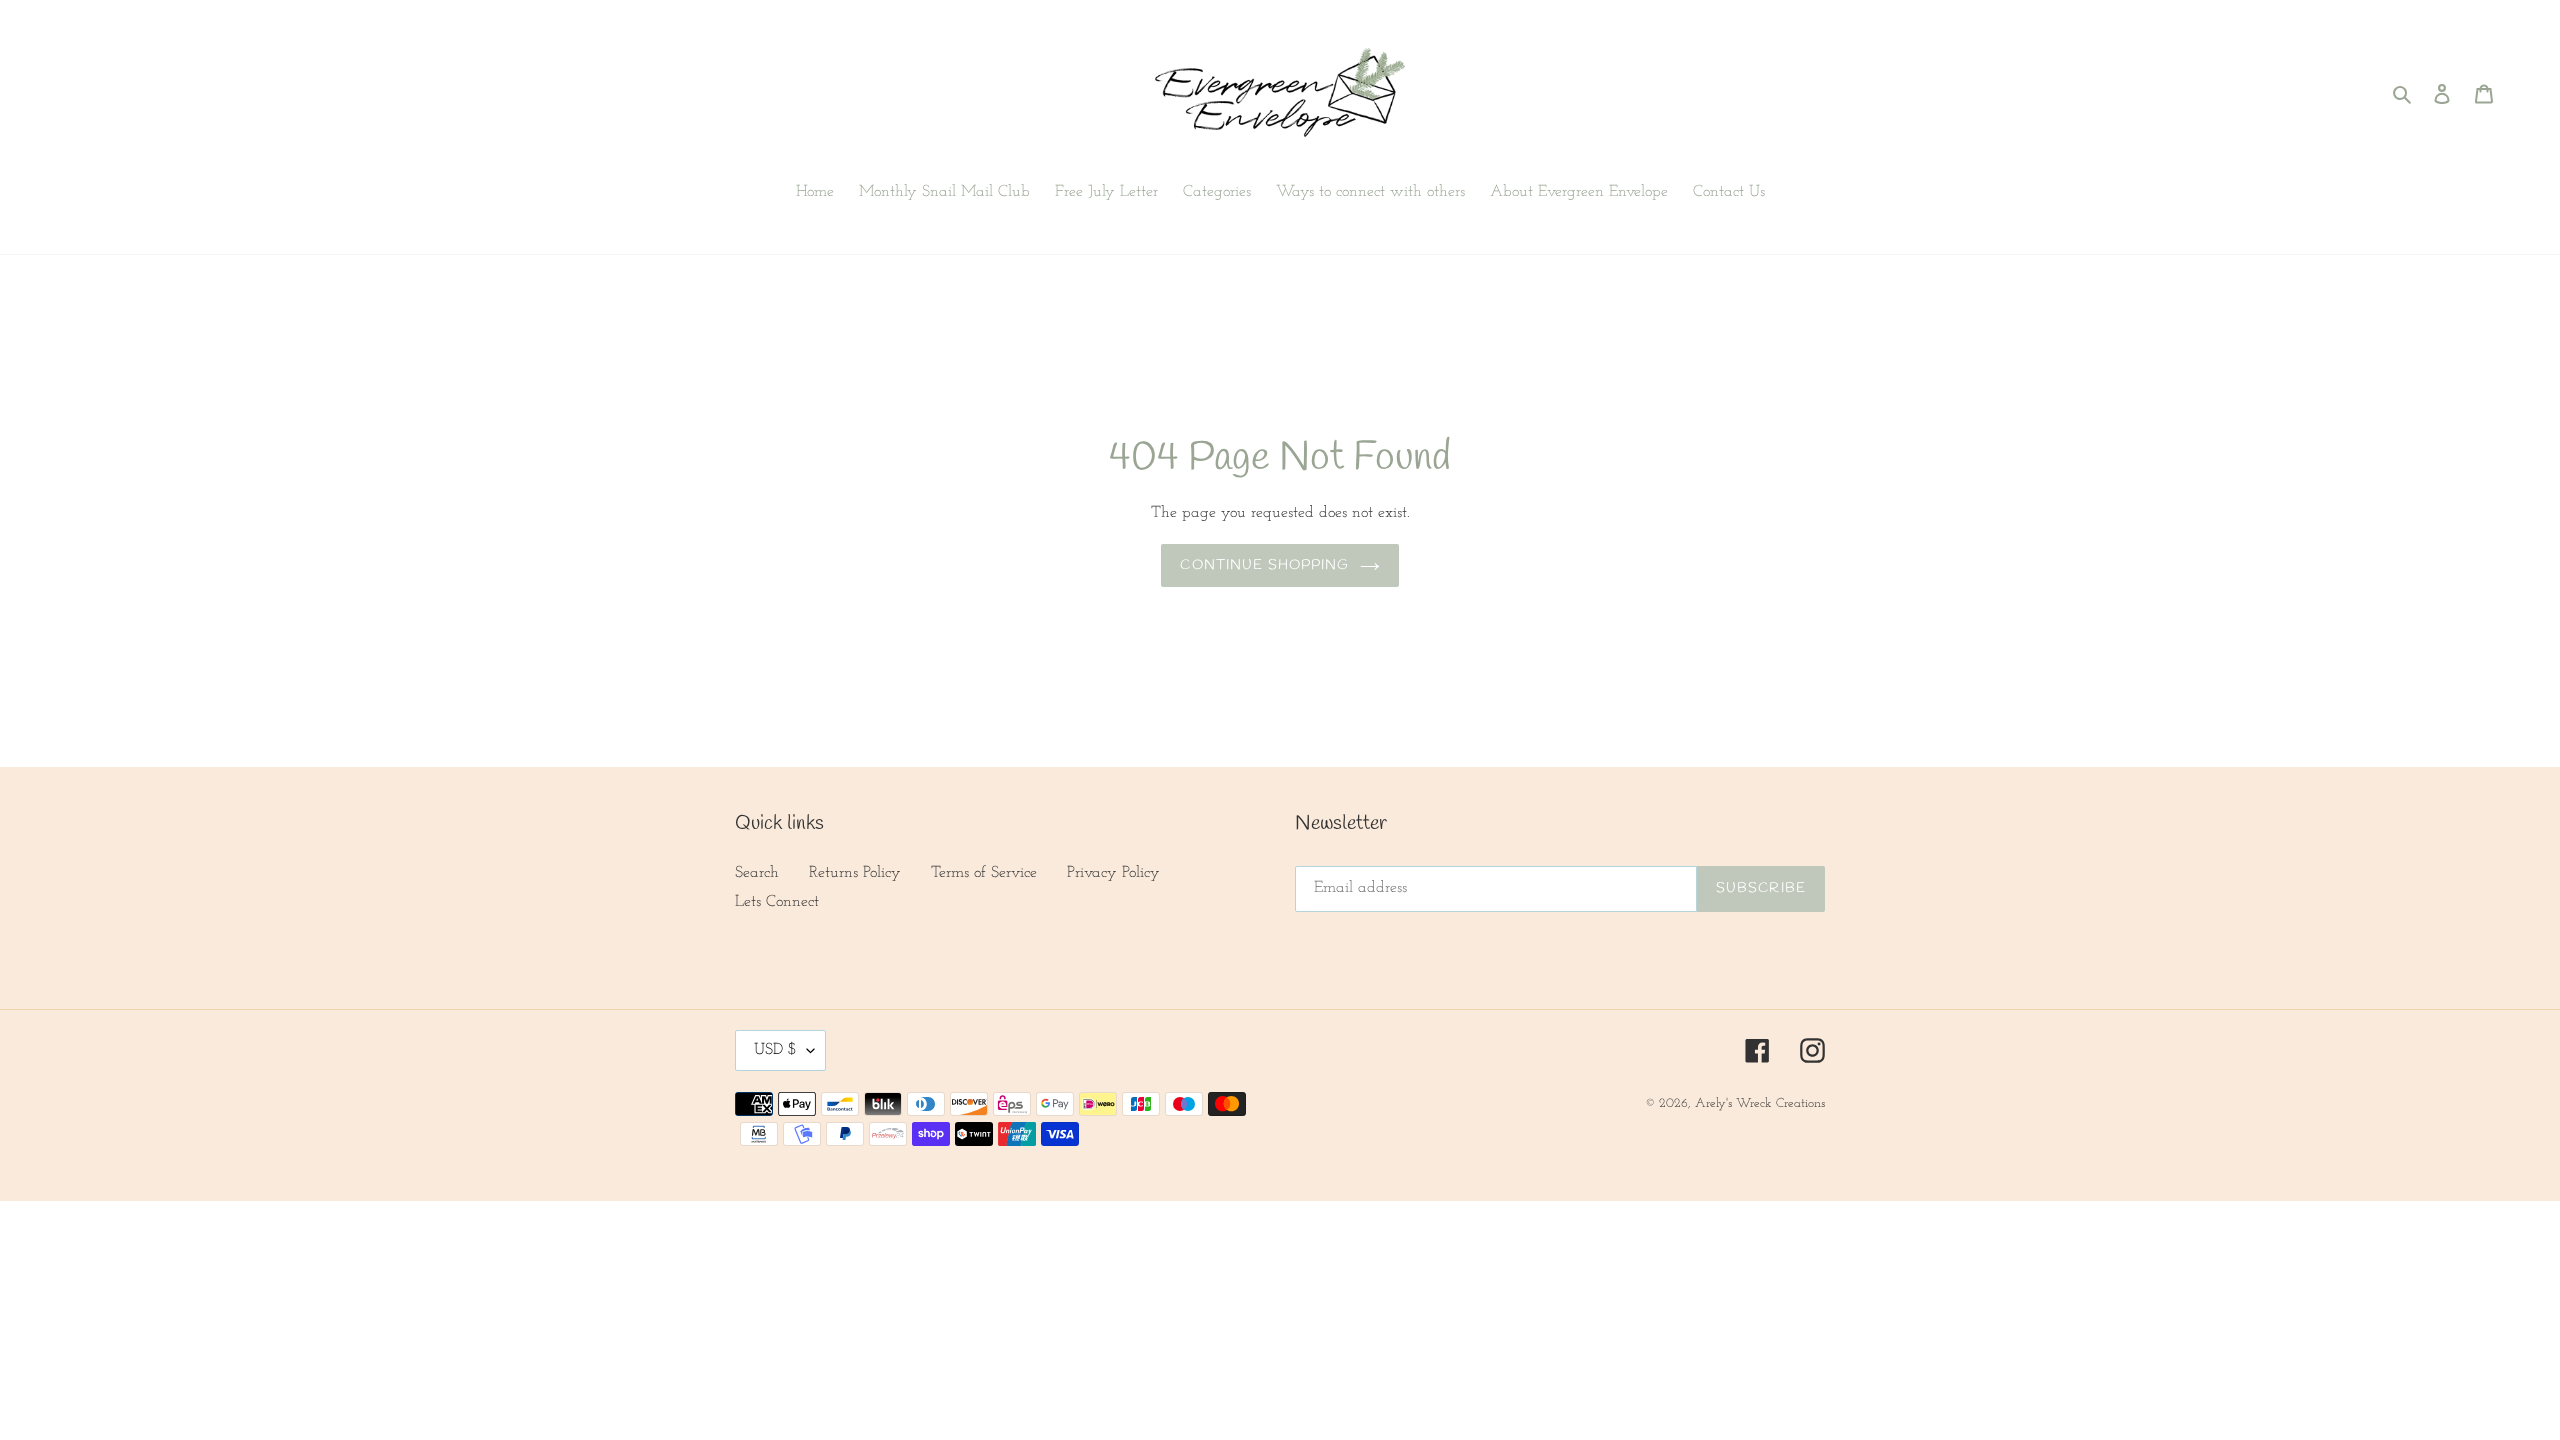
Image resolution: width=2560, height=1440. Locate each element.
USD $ (775, 1050)
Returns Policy (855, 873)
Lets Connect (777, 902)
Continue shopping (1264, 565)
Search (757, 873)
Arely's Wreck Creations (1760, 1103)
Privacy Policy (1113, 873)
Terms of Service (984, 873)
